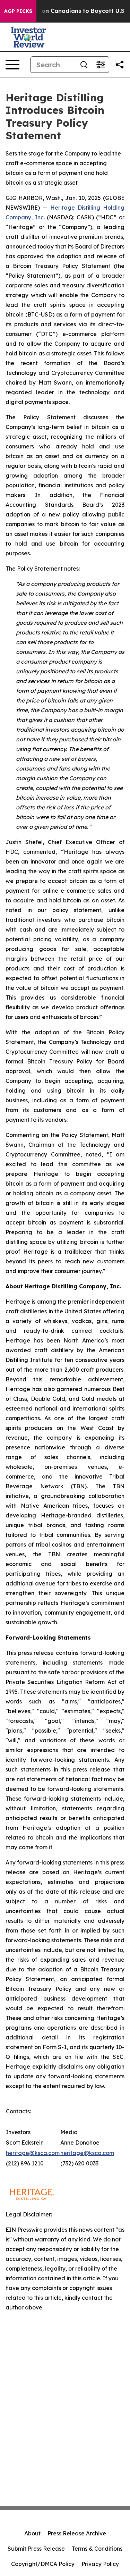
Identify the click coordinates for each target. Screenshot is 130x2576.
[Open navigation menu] (12, 65)
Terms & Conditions (97, 2549)
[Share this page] (120, 65)
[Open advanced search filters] (101, 65)
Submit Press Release (36, 2549)
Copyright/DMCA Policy (43, 2564)
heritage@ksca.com (33, 2153)
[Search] (84, 65)
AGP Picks (18, 11)
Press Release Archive (77, 2533)
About (32, 2533)
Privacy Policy (100, 2564)
